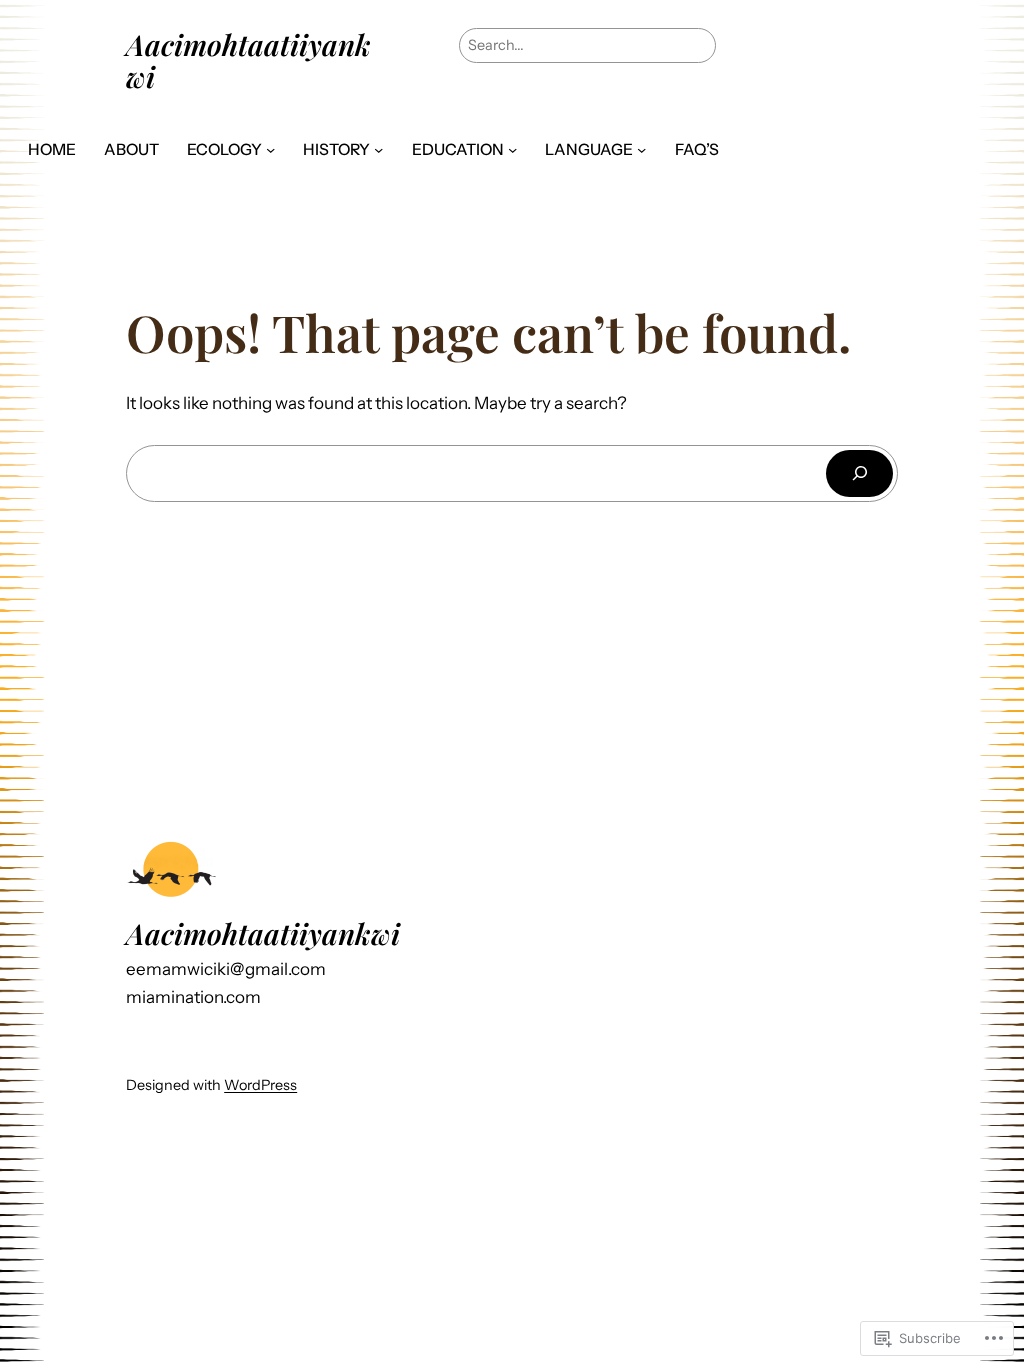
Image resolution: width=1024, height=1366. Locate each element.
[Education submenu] (512, 149)
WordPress (260, 1085)
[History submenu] (378, 149)
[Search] (859, 473)
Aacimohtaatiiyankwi (248, 60)
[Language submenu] (641, 149)
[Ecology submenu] (270, 149)
